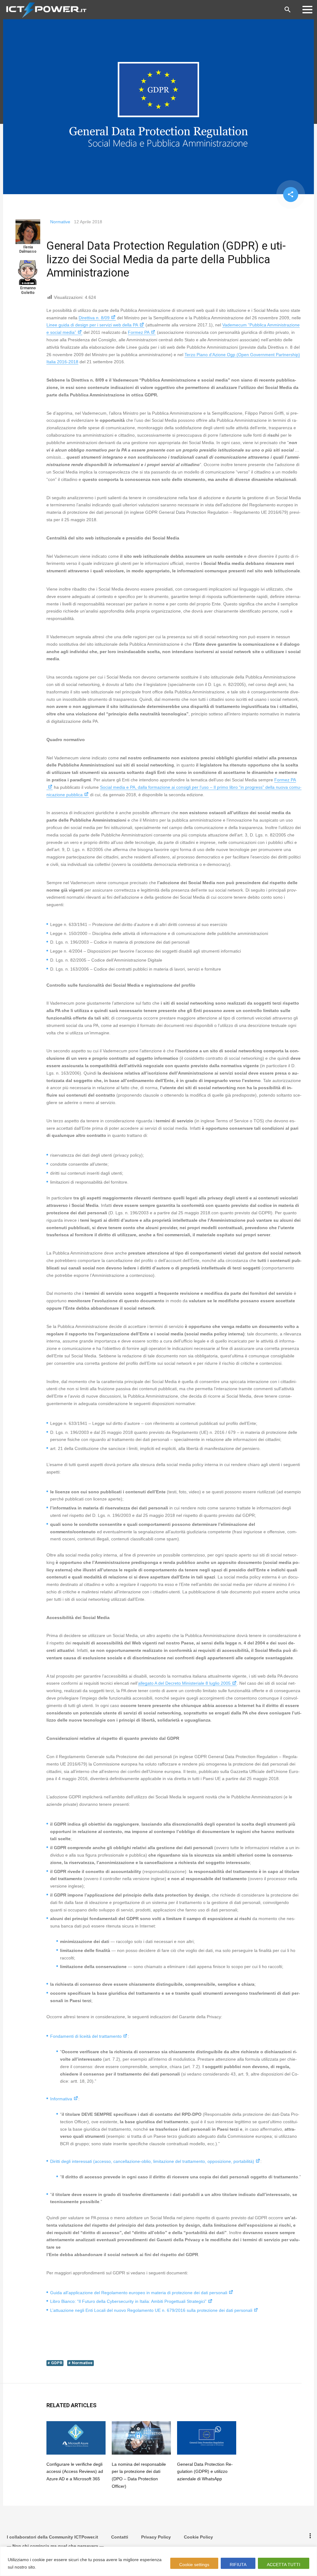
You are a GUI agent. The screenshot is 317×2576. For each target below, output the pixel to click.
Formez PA (139, 332)
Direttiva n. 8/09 (94, 318)
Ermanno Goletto (28, 290)
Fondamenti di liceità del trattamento (86, 2036)
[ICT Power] (45, 10)
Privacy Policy (156, 2537)
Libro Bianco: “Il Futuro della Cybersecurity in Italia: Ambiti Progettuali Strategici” (128, 2301)
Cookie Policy (198, 2537)
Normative (60, 222)
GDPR (57, 2363)
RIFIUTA (238, 2565)
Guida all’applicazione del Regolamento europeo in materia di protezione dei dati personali (139, 2293)
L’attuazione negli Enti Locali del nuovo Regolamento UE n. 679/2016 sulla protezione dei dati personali (151, 2310)
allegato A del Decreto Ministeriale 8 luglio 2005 (184, 1683)
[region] (158, 2561)
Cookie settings (194, 2565)
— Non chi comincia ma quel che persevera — (55, 2546)
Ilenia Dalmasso (28, 249)
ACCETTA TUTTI (284, 2565)
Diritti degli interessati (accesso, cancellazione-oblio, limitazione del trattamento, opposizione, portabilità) (152, 2161)
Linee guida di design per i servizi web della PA (92, 325)
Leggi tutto (49, 2567)
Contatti (120, 2537)
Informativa (61, 2099)
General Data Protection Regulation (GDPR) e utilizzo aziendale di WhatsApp (205, 2472)
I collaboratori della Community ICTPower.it (52, 2537)
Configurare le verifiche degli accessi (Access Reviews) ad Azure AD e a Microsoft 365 (75, 2472)
